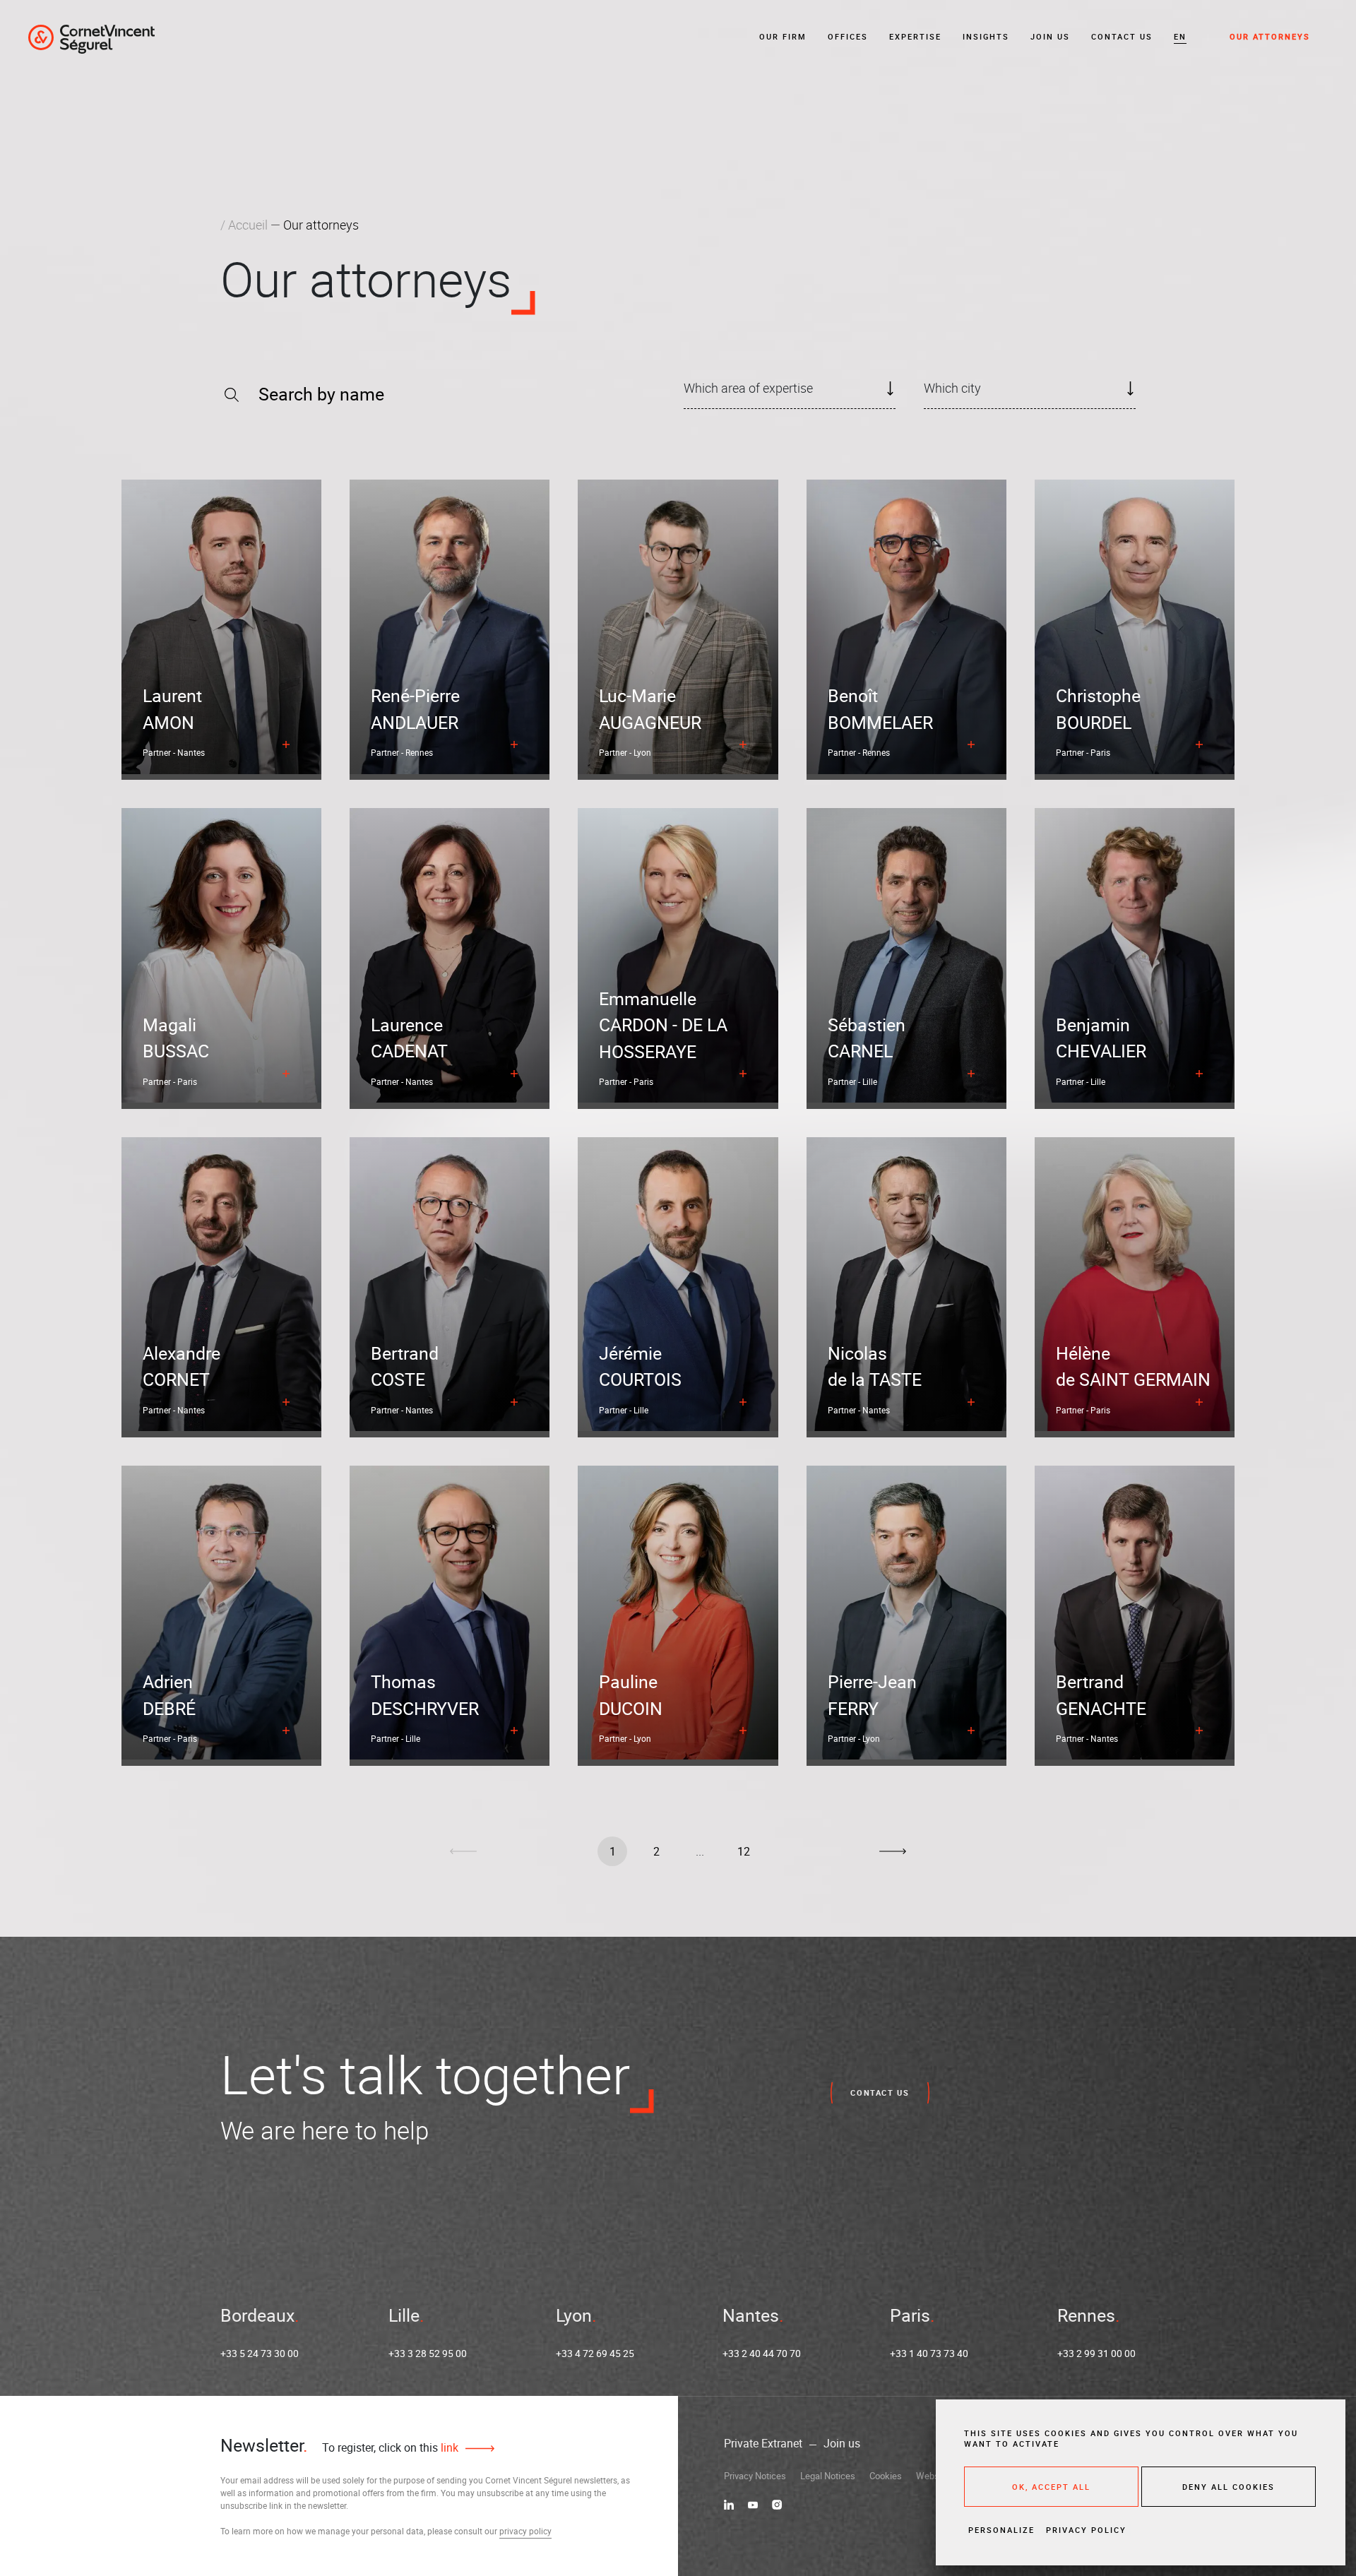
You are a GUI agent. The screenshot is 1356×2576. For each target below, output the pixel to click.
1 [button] (613, 1851)
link (448, 2447)
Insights (986, 36)
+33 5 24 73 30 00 (260, 2353)
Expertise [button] (915, 36)
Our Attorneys (1270, 36)
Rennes (1086, 2315)
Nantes (751, 2315)
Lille (404, 2315)
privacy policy (525, 2531)
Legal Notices (828, 2476)
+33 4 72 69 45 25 (595, 2353)
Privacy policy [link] (1086, 2530)
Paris (910, 2315)
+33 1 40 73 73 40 (929, 2353)
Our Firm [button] (783, 36)
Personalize (1001, 2530)
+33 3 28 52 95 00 (428, 2353)
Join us (1050, 36)
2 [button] (656, 1851)
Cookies (886, 2476)
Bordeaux (257, 2315)
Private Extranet (763, 2443)
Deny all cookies (1229, 2487)
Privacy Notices (755, 2476)
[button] (1180, 37)
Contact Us (1122, 36)
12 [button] (744, 1851)
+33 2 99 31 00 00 (1096, 2353)
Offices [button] (848, 36)
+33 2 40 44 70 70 (762, 2353)
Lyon (574, 2315)
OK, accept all (1051, 2487)
